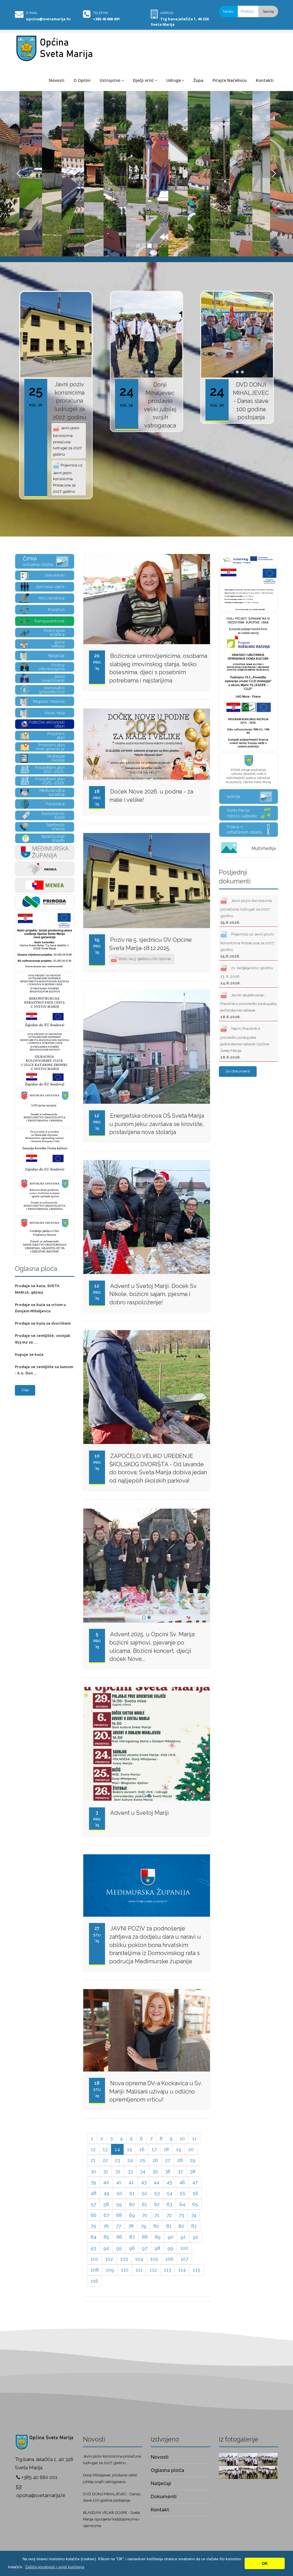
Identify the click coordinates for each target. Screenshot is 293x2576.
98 (157, 2248)
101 (94, 2259)
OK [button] (265, 2563)
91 (183, 2237)
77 (118, 2226)
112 (153, 2270)
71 (157, 2215)
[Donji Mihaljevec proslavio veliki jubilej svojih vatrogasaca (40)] (268, 2459)
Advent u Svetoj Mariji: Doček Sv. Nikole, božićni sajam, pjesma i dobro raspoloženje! (153, 1294)
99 (170, 2248)
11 (194, 2138)
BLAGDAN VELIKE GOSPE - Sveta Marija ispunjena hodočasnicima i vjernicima (111, 2519)
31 (106, 2171)
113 (168, 2270)
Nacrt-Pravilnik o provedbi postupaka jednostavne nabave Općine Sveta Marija (245, 1043)
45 (169, 2182)
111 (139, 2270)
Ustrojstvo (110, 80)
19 (179, 2149)
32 (118, 2171)
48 (94, 2193)
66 (94, 2215)
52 (144, 2193)
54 (170, 2193)
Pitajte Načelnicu (230, 80)
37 (180, 2171)
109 (110, 2270)
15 (130, 2149)
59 (119, 2204)
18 (166, 2149)
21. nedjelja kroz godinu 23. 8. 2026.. (247, 975)
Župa (198, 80)
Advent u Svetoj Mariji (139, 1813)
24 (130, 2160)
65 (195, 2204)
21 (93, 2160)
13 (105, 2149)
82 (181, 2226)
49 (106, 2193)
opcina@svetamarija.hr (48, 19)
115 (197, 2270)
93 (93, 2248)
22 (105, 2160)
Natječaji (161, 2483)
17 (154, 2149)
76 (106, 2226)
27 (168, 2160)
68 (119, 2215)
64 (182, 2204)
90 (171, 2237)
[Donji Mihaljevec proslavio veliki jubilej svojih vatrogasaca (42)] (228, 2459)
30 (93, 2171)
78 (131, 2226)
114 (182, 2270)
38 (193, 2171)
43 (144, 2182)
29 (193, 2160)
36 (168, 2171)
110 (125, 2270)
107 (184, 2259)
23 (118, 2160)
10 (182, 2138)
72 (169, 2215)
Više (25, 1390)
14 (117, 2149)
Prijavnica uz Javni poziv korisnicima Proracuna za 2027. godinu (68, 478)
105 (154, 2259)
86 (119, 2237)
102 (109, 2259)
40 (106, 2182)
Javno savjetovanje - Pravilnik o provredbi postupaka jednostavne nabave (248, 1006)
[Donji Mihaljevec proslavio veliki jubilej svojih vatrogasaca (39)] (228, 2472)
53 (157, 2193)
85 (106, 2237)
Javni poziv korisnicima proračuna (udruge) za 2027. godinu (70, 401)
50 (119, 2193)
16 (142, 2149)
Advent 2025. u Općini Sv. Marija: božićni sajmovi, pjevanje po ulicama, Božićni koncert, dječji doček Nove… (152, 1647)
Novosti (57, 80)
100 (184, 2248)
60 (132, 2204)
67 (106, 2215)
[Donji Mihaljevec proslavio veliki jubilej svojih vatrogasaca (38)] (248, 2472)
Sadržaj (268, 11)
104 (139, 2259)
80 (156, 2226)
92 (196, 2237)
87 (132, 2237)
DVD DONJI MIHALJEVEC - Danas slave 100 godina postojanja (251, 401)
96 (132, 2248)
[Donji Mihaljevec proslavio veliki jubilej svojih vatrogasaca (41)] (248, 2459)
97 (145, 2248)
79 (143, 2226)
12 (93, 2149)
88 (145, 2237)
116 (94, 2281)
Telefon (100, 13)
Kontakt (160, 2510)
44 (157, 2182)
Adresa (167, 13)
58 (106, 2204)
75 (93, 2226)
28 (180, 2160)
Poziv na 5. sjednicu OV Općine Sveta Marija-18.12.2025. (151, 944)
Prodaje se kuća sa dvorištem (43, 1323)
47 (195, 2182)
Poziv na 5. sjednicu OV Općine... (145, 959)
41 (119, 2182)
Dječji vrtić (143, 80)
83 (194, 2226)
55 (183, 2193)
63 (170, 2204)
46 (182, 2182)
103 (124, 2259)
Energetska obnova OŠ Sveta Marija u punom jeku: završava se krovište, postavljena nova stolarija (157, 1124)
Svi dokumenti (238, 1071)
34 (143, 2171)
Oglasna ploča (168, 2470)
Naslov (228, 11)
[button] (55, 2567)
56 (195, 2193)
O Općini (82, 80)
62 (157, 2204)
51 (132, 2193)
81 (169, 2226)
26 (155, 2160)
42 (131, 2182)
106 (169, 2259)
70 (145, 2215)
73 (181, 2215)
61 (144, 2204)
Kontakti (265, 80)
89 (158, 2237)
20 (191, 2149)
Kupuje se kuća (29, 1355)
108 (95, 2270)
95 (119, 2248)
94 (106, 2248)
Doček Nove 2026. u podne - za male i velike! (151, 796)
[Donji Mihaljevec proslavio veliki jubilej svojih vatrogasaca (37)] (268, 2472)
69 (132, 2215)
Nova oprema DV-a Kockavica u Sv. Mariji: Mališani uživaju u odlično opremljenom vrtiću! (156, 2091)
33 (130, 2171)
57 (93, 2204)
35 (155, 2171)
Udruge (174, 80)
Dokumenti (164, 2496)
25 (143, 2160)
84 (94, 2237)
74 (194, 2215)
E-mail (32, 13)
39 (93, 2182)
